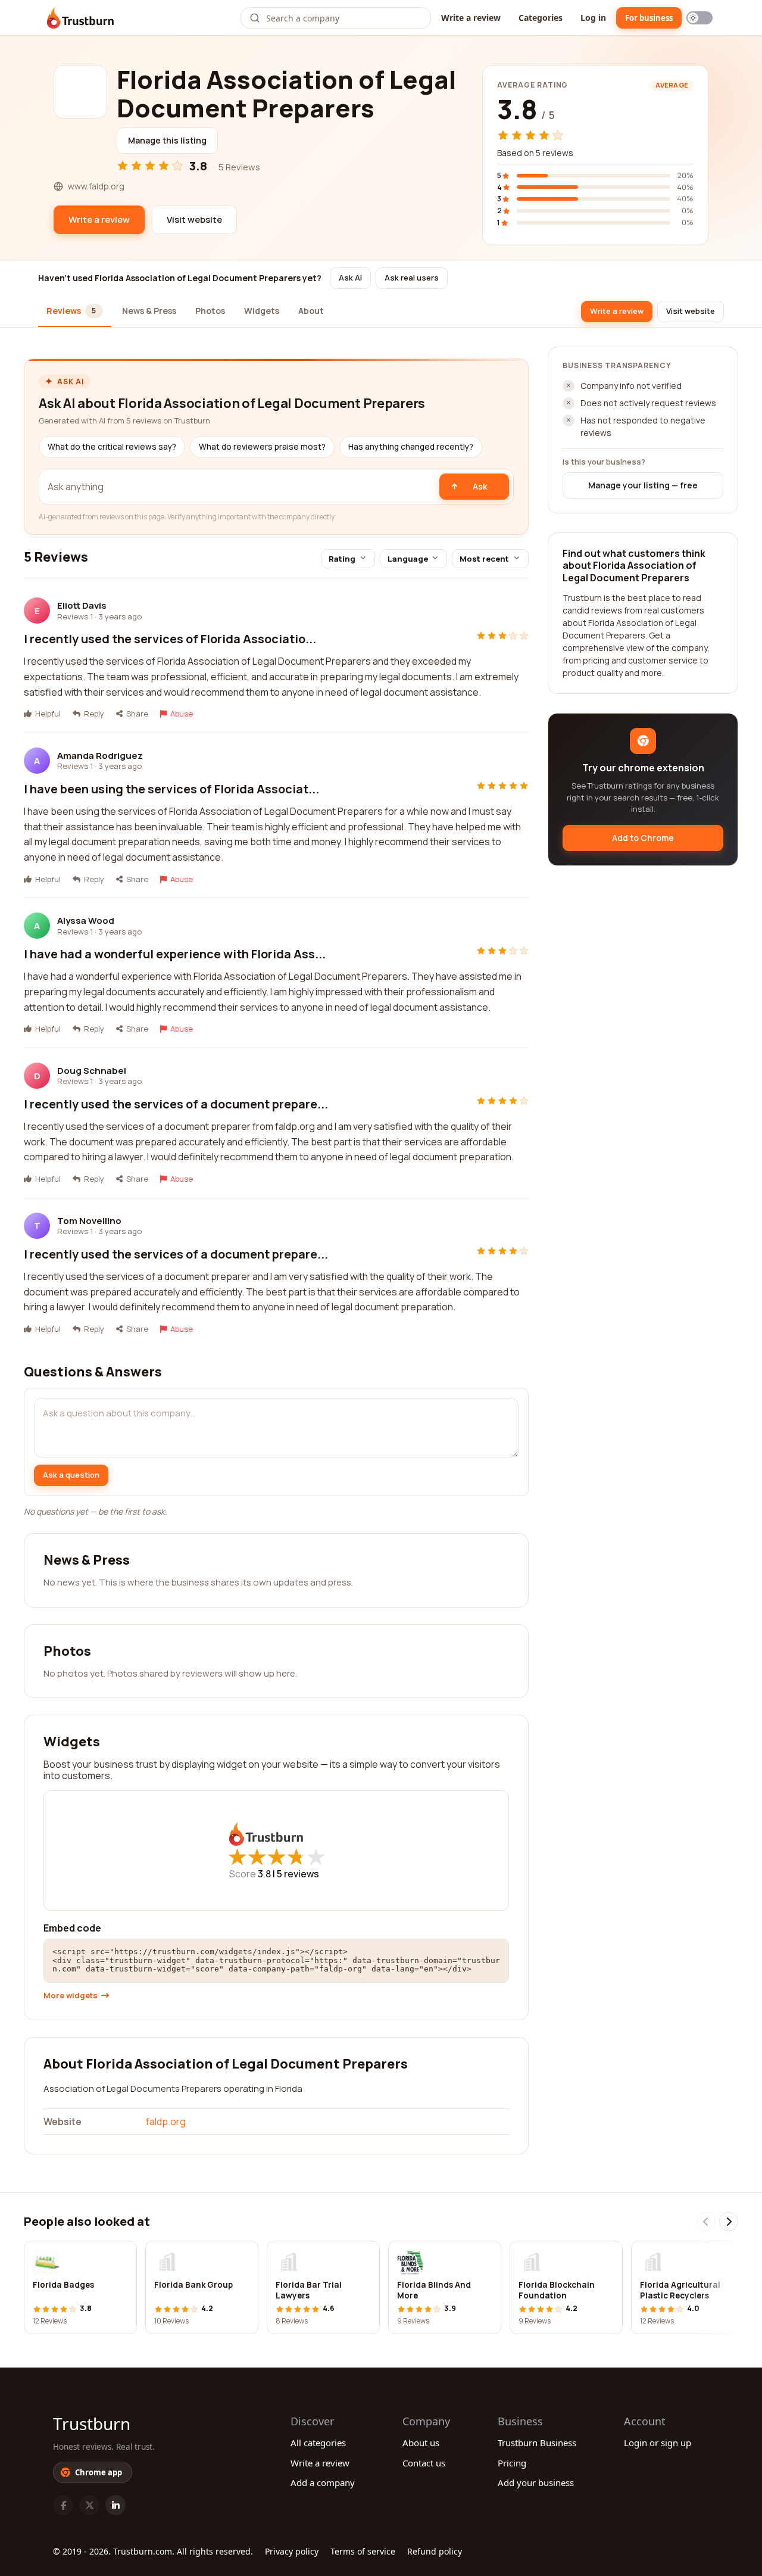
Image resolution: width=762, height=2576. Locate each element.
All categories (318, 2443)
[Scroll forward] (729, 2222)
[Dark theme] (699, 18)
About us (421, 2443)
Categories (541, 18)
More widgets (71, 1996)
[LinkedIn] (115, 2505)
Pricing (512, 2463)
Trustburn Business (537, 2443)
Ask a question (71, 1475)
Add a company (323, 2482)
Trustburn (92, 2424)
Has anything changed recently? (411, 447)
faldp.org (166, 2122)
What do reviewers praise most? (262, 447)
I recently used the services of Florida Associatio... (170, 639)
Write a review (471, 18)
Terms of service (363, 2551)
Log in (593, 18)
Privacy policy (292, 2551)
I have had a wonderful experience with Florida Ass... (175, 954)
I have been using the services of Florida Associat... (171, 789)
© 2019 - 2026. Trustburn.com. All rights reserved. (153, 2551)
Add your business (536, 2482)
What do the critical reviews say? (112, 447)
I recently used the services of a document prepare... (176, 1104)
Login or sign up (658, 2443)
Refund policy (435, 2551)
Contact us (424, 2463)
